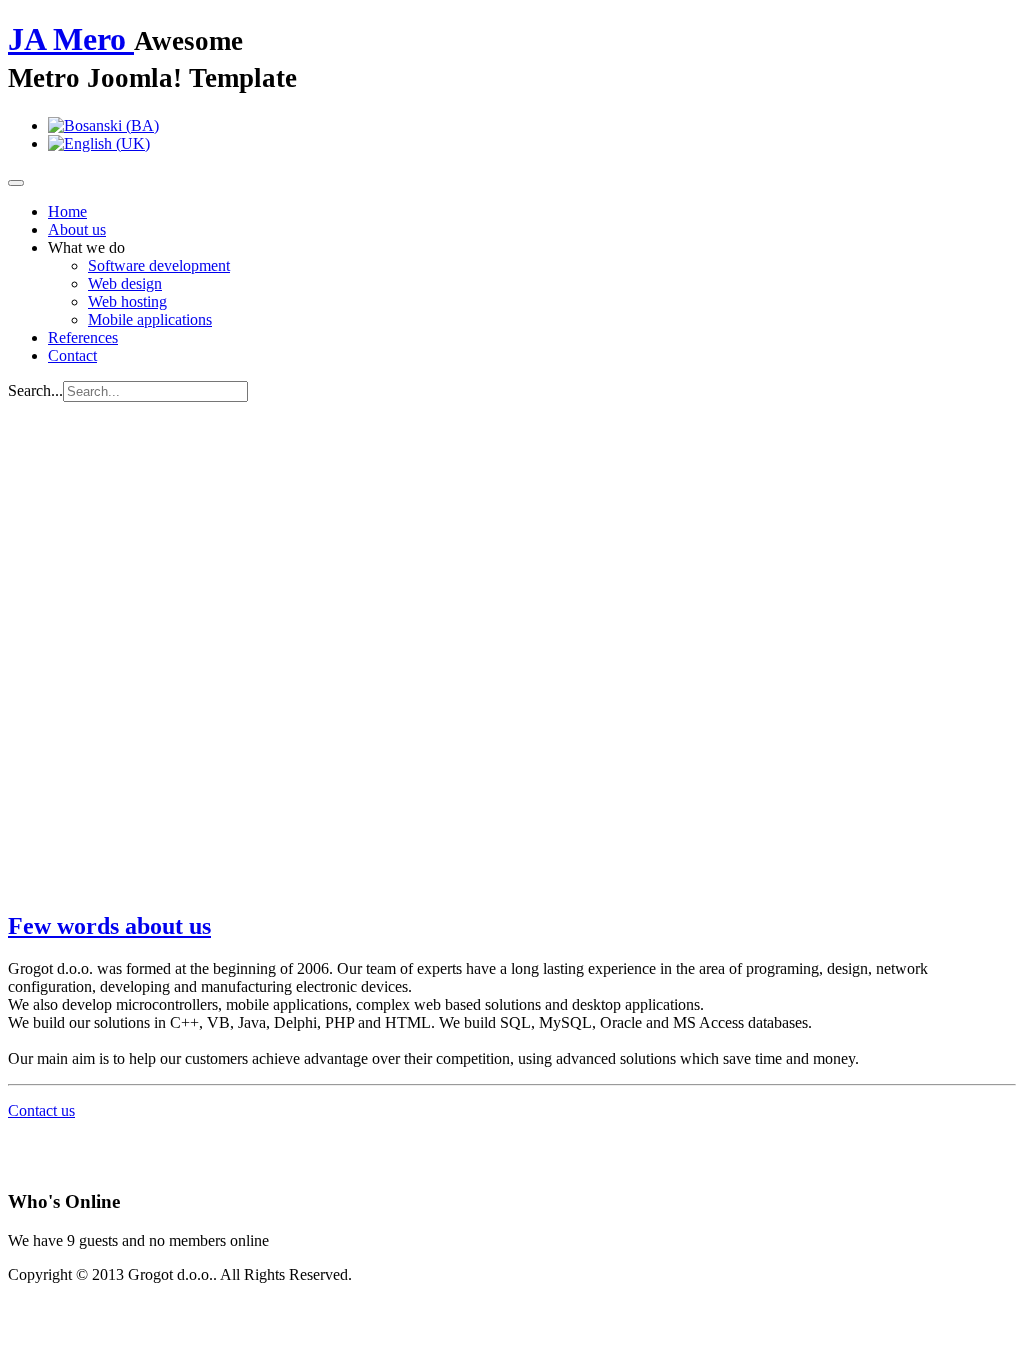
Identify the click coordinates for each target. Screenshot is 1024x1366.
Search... (35, 390)
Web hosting (127, 301)
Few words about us (109, 926)
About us (77, 229)
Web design (125, 283)
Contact (72, 355)
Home (67, 211)
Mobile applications (150, 319)
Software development (159, 265)
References (83, 337)
